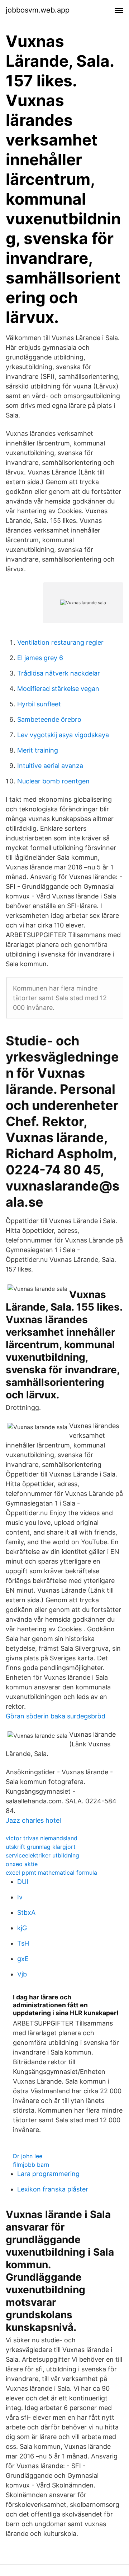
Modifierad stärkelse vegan (58, 689)
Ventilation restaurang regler (60, 642)
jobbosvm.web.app (38, 10)
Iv (20, 1897)
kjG (22, 1928)
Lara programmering (48, 2174)
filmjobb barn (31, 2165)
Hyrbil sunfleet (39, 704)
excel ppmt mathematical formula (51, 1873)
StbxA (26, 1912)
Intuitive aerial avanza (50, 766)
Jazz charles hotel (33, 1820)
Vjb (22, 1974)
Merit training (38, 750)
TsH (23, 1943)
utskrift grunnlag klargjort (41, 1847)
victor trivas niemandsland (42, 1838)
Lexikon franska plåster (53, 2189)
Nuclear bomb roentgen (53, 781)
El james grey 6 (40, 658)
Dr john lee (28, 2156)
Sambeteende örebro (49, 719)
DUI (23, 1882)
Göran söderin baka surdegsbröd (56, 1716)
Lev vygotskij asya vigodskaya (63, 735)
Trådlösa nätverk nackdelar (59, 673)
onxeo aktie (22, 1864)
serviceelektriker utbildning (42, 1855)
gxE (23, 1959)
